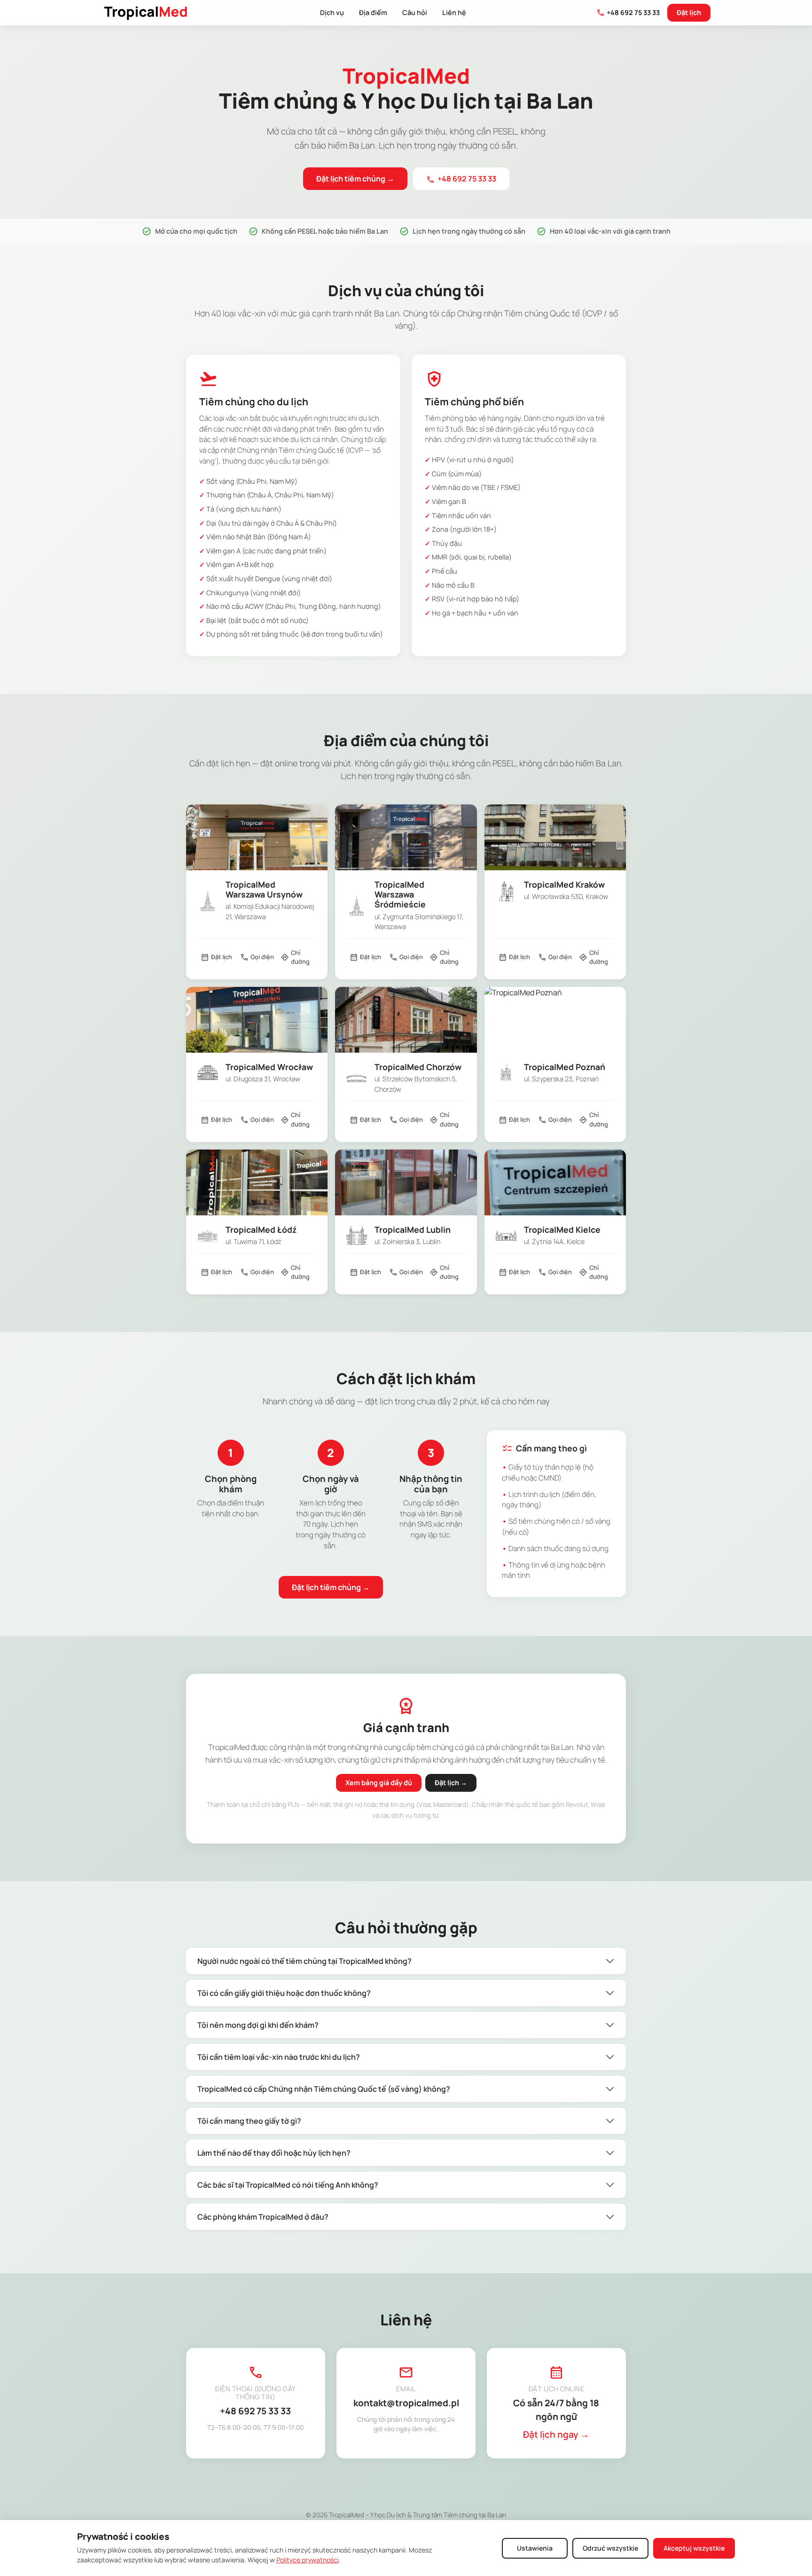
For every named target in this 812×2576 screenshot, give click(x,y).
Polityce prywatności (308, 2560)
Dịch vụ (332, 12)
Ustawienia (535, 2548)
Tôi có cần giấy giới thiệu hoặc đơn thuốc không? (284, 1993)
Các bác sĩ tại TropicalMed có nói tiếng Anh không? (288, 2185)
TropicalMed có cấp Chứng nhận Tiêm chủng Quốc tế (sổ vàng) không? (324, 2089)
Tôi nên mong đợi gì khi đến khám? (258, 2025)
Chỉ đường (295, 957)
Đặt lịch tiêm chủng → (355, 179)
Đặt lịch (689, 12)
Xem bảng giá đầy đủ (379, 1783)
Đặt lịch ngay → (556, 2434)
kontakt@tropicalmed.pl (406, 2403)
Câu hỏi (415, 12)
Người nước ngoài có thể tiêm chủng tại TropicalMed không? (304, 1961)
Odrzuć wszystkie (610, 2548)
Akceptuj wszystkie (694, 2548)
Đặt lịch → (451, 1783)
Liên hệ (454, 12)
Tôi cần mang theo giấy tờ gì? (249, 2121)
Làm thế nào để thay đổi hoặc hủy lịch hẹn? (274, 2153)
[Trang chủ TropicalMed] (146, 13)
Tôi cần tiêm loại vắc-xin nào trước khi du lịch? (279, 2057)
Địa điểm (373, 12)
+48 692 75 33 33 (628, 13)
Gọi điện (257, 957)
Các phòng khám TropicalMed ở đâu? (263, 2217)
